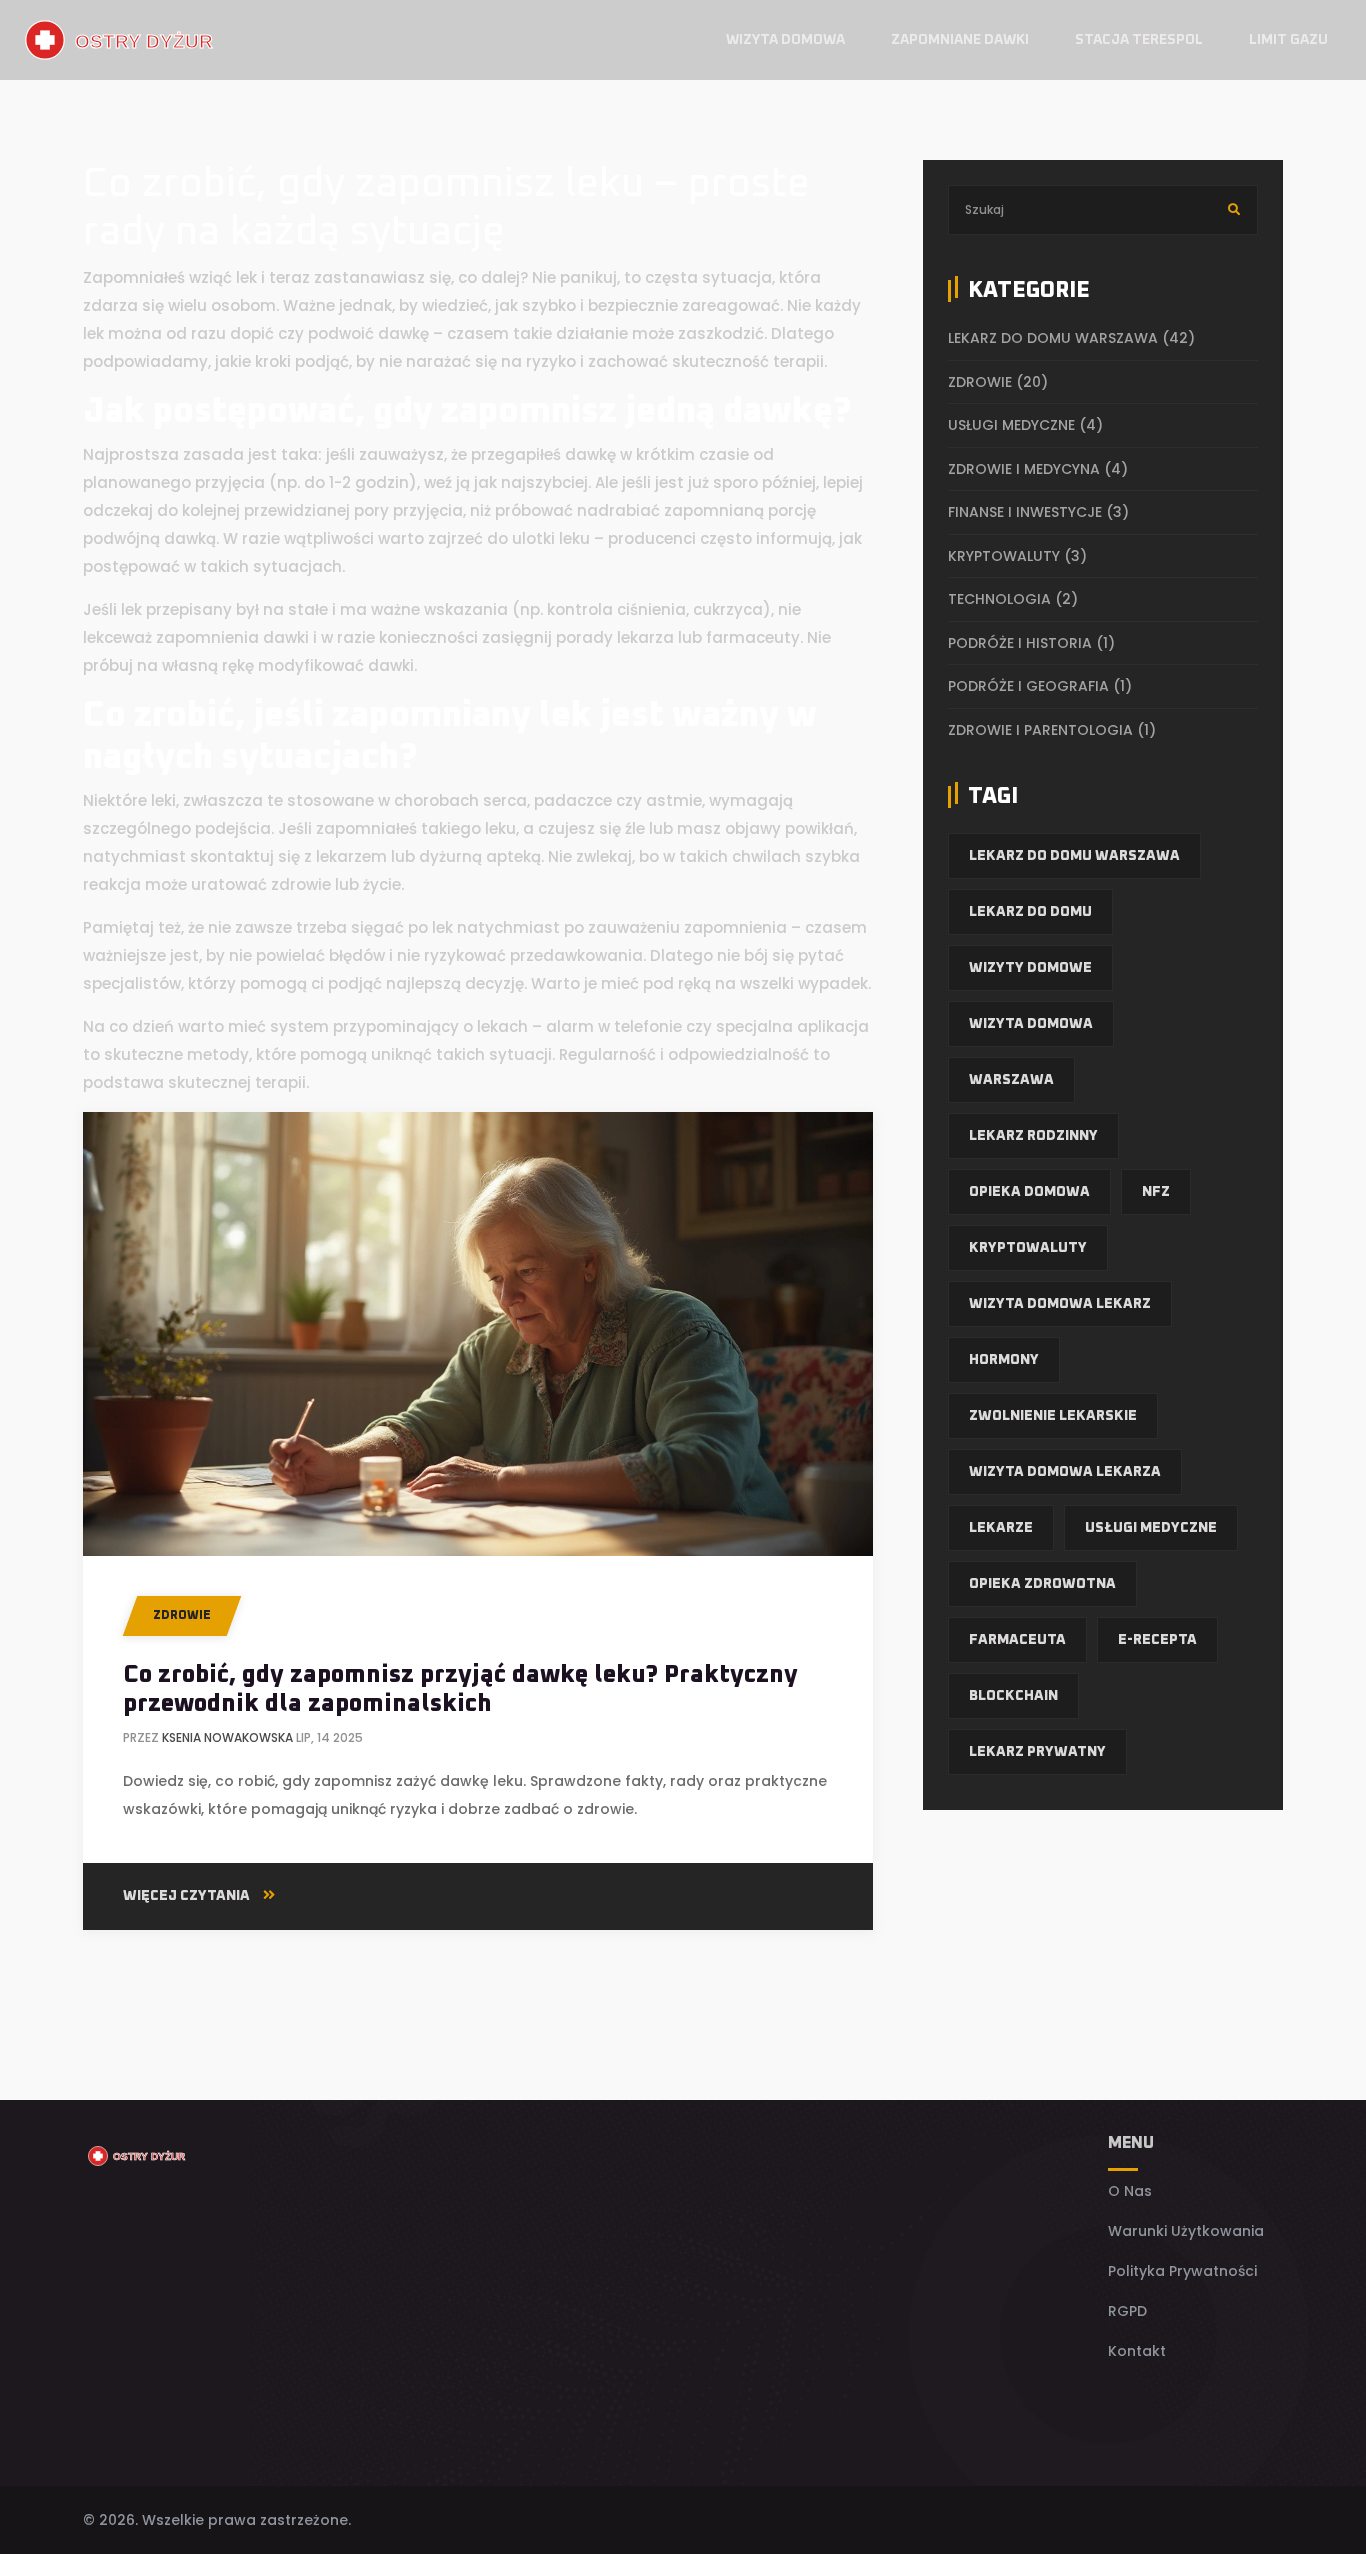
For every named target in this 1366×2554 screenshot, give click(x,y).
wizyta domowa (1031, 1024)
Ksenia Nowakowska (227, 1737)
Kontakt (1137, 2351)
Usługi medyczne (1025, 425)
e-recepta (1157, 1640)
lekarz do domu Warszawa (1071, 338)
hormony (1004, 1360)
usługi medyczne (1151, 1528)
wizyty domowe (1030, 968)
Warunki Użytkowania (1186, 2231)
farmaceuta (1017, 1640)
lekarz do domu (1030, 912)
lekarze (1001, 1528)
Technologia (1013, 599)
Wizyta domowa (785, 40)
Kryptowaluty (1017, 556)
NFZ (1156, 1192)
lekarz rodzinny (1033, 1136)
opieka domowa (1029, 1192)
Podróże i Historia (1031, 643)
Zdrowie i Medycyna (1038, 469)
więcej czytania (188, 1896)
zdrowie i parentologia (1052, 730)
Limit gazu (1288, 40)
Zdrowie (182, 1616)
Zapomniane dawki (960, 40)
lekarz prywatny (1037, 1752)
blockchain (1013, 1696)
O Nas (1130, 2191)
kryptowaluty (1028, 1248)
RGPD (1127, 2311)
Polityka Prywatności (1182, 2271)
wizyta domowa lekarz (1060, 1304)
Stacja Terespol (1139, 40)
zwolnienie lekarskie (1053, 1416)
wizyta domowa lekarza (1065, 1472)
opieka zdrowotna (1042, 1584)
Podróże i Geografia (1040, 686)
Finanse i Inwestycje (1038, 512)
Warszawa (1011, 1080)
